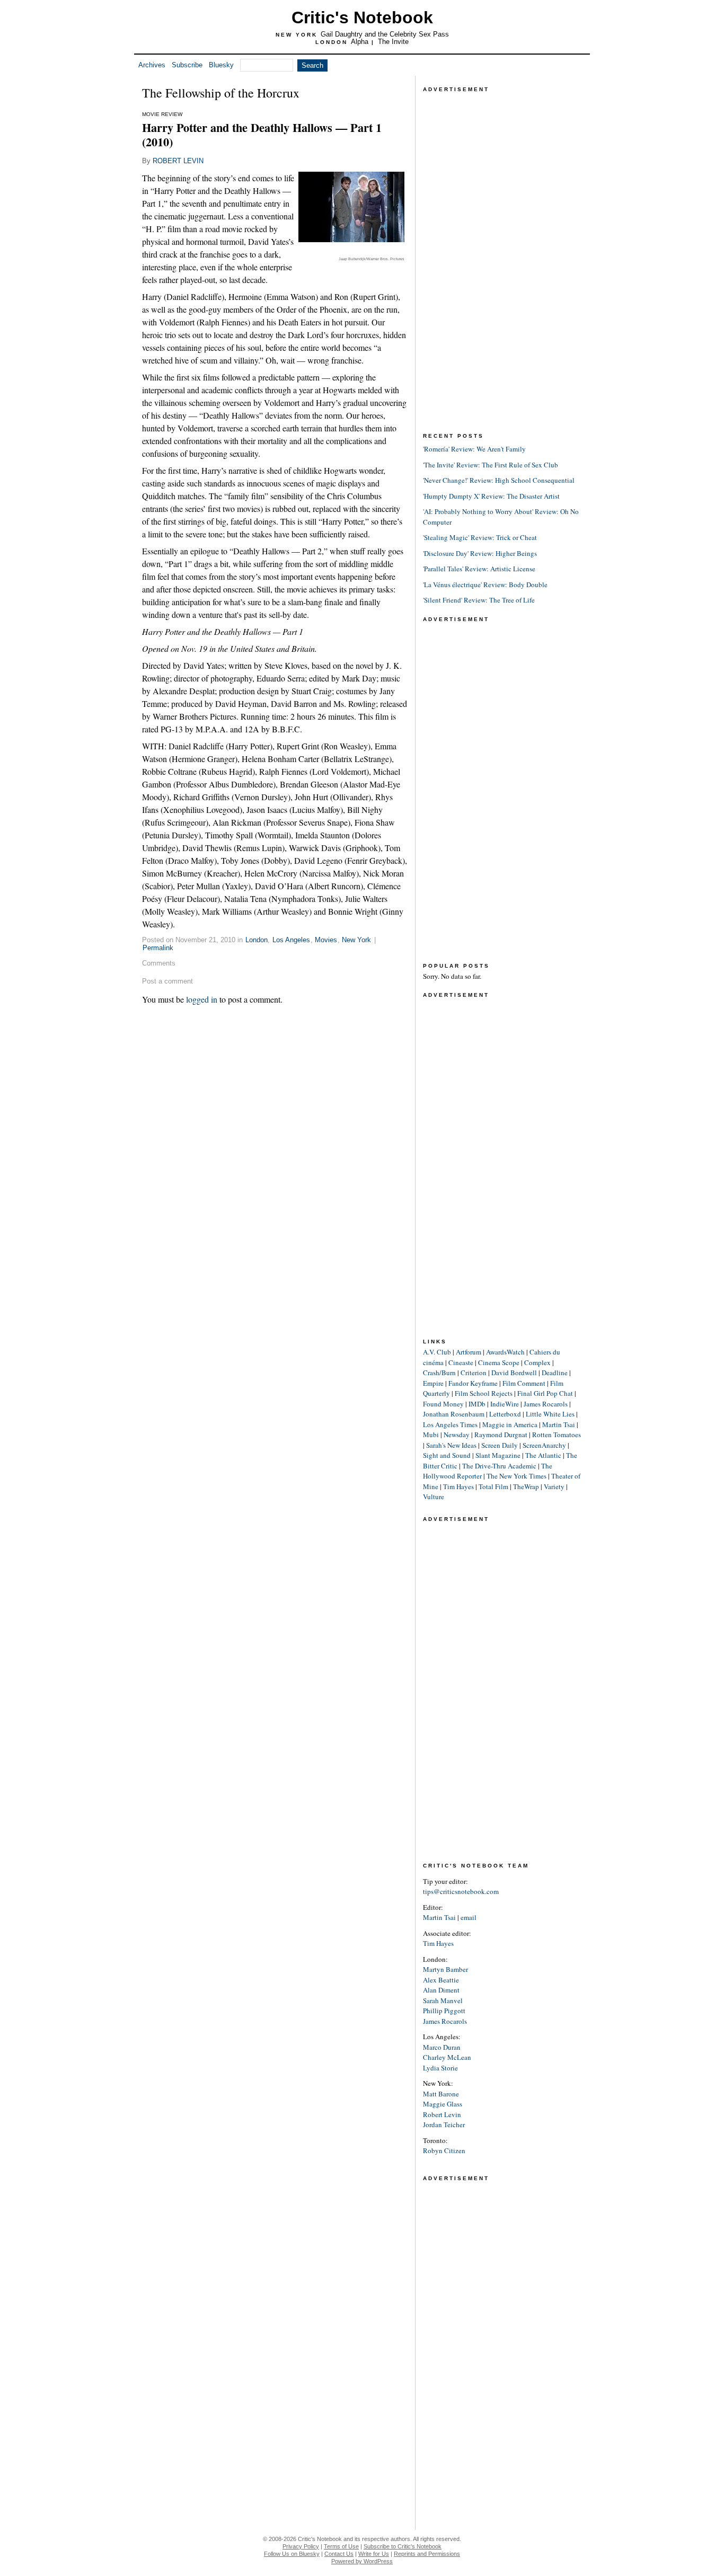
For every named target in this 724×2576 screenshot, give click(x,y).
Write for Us (374, 2554)
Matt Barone (441, 2094)
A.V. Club (437, 1352)
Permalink (158, 948)
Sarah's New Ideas (451, 1445)
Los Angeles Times (450, 1424)
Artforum (469, 1352)
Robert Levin (442, 2114)
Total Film (493, 1486)
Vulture (434, 1497)
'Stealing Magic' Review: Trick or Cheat (480, 537)
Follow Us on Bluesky (292, 2554)
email (469, 1917)
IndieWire (505, 1404)
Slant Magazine (498, 1455)
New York (356, 940)
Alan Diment (441, 1990)
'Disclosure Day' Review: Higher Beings (480, 553)
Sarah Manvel (443, 2000)
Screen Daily (500, 1445)
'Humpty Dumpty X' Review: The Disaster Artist (491, 496)
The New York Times (516, 1476)
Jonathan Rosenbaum (454, 1414)
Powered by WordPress (362, 2561)
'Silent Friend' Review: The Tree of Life (479, 600)
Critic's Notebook (362, 17)
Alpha (360, 42)
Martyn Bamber (445, 1969)
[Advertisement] (502, 254)
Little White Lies (550, 1414)
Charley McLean (447, 2057)
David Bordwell (514, 1373)
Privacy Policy (301, 2546)
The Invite (393, 42)
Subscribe (187, 65)
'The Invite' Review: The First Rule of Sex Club (491, 465)
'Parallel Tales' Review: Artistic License (479, 569)
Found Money (443, 1404)
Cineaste (461, 1362)
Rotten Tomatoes (557, 1435)
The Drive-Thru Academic (499, 1466)
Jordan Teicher (444, 2124)
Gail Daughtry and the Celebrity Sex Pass (385, 34)
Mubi (431, 1435)
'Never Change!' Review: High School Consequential (499, 480)
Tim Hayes (458, 1486)
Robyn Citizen (444, 2150)
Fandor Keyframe (473, 1383)
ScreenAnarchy (544, 1445)
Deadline (555, 1373)
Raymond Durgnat (501, 1435)
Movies (326, 940)
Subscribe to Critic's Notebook (403, 2546)
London (257, 940)
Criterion (474, 1373)
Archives (152, 65)
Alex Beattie (441, 1980)
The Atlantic (543, 1455)
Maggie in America (510, 1424)
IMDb (477, 1404)
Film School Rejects (484, 1393)
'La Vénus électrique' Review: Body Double (485, 585)
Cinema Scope (499, 1362)
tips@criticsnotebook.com (461, 1891)
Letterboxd (505, 1414)
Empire (433, 1383)
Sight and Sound (447, 1455)
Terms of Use (341, 2546)
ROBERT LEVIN (178, 161)
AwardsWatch (505, 1352)
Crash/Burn (439, 1373)
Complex (537, 1362)
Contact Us (339, 2554)
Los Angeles (291, 940)
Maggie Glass (443, 2104)
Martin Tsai (559, 1424)
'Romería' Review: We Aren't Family (474, 449)
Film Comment (524, 1383)
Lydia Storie (440, 2068)
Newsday (457, 1435)
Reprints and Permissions (427, 2554)
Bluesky (221, 65)
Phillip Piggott (444, 2011)
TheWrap (526, 1486)
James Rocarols (546, 1404)
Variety (554, 1486)
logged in (202, 999)
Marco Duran (442, 2047)
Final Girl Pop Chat (545, 1393)
